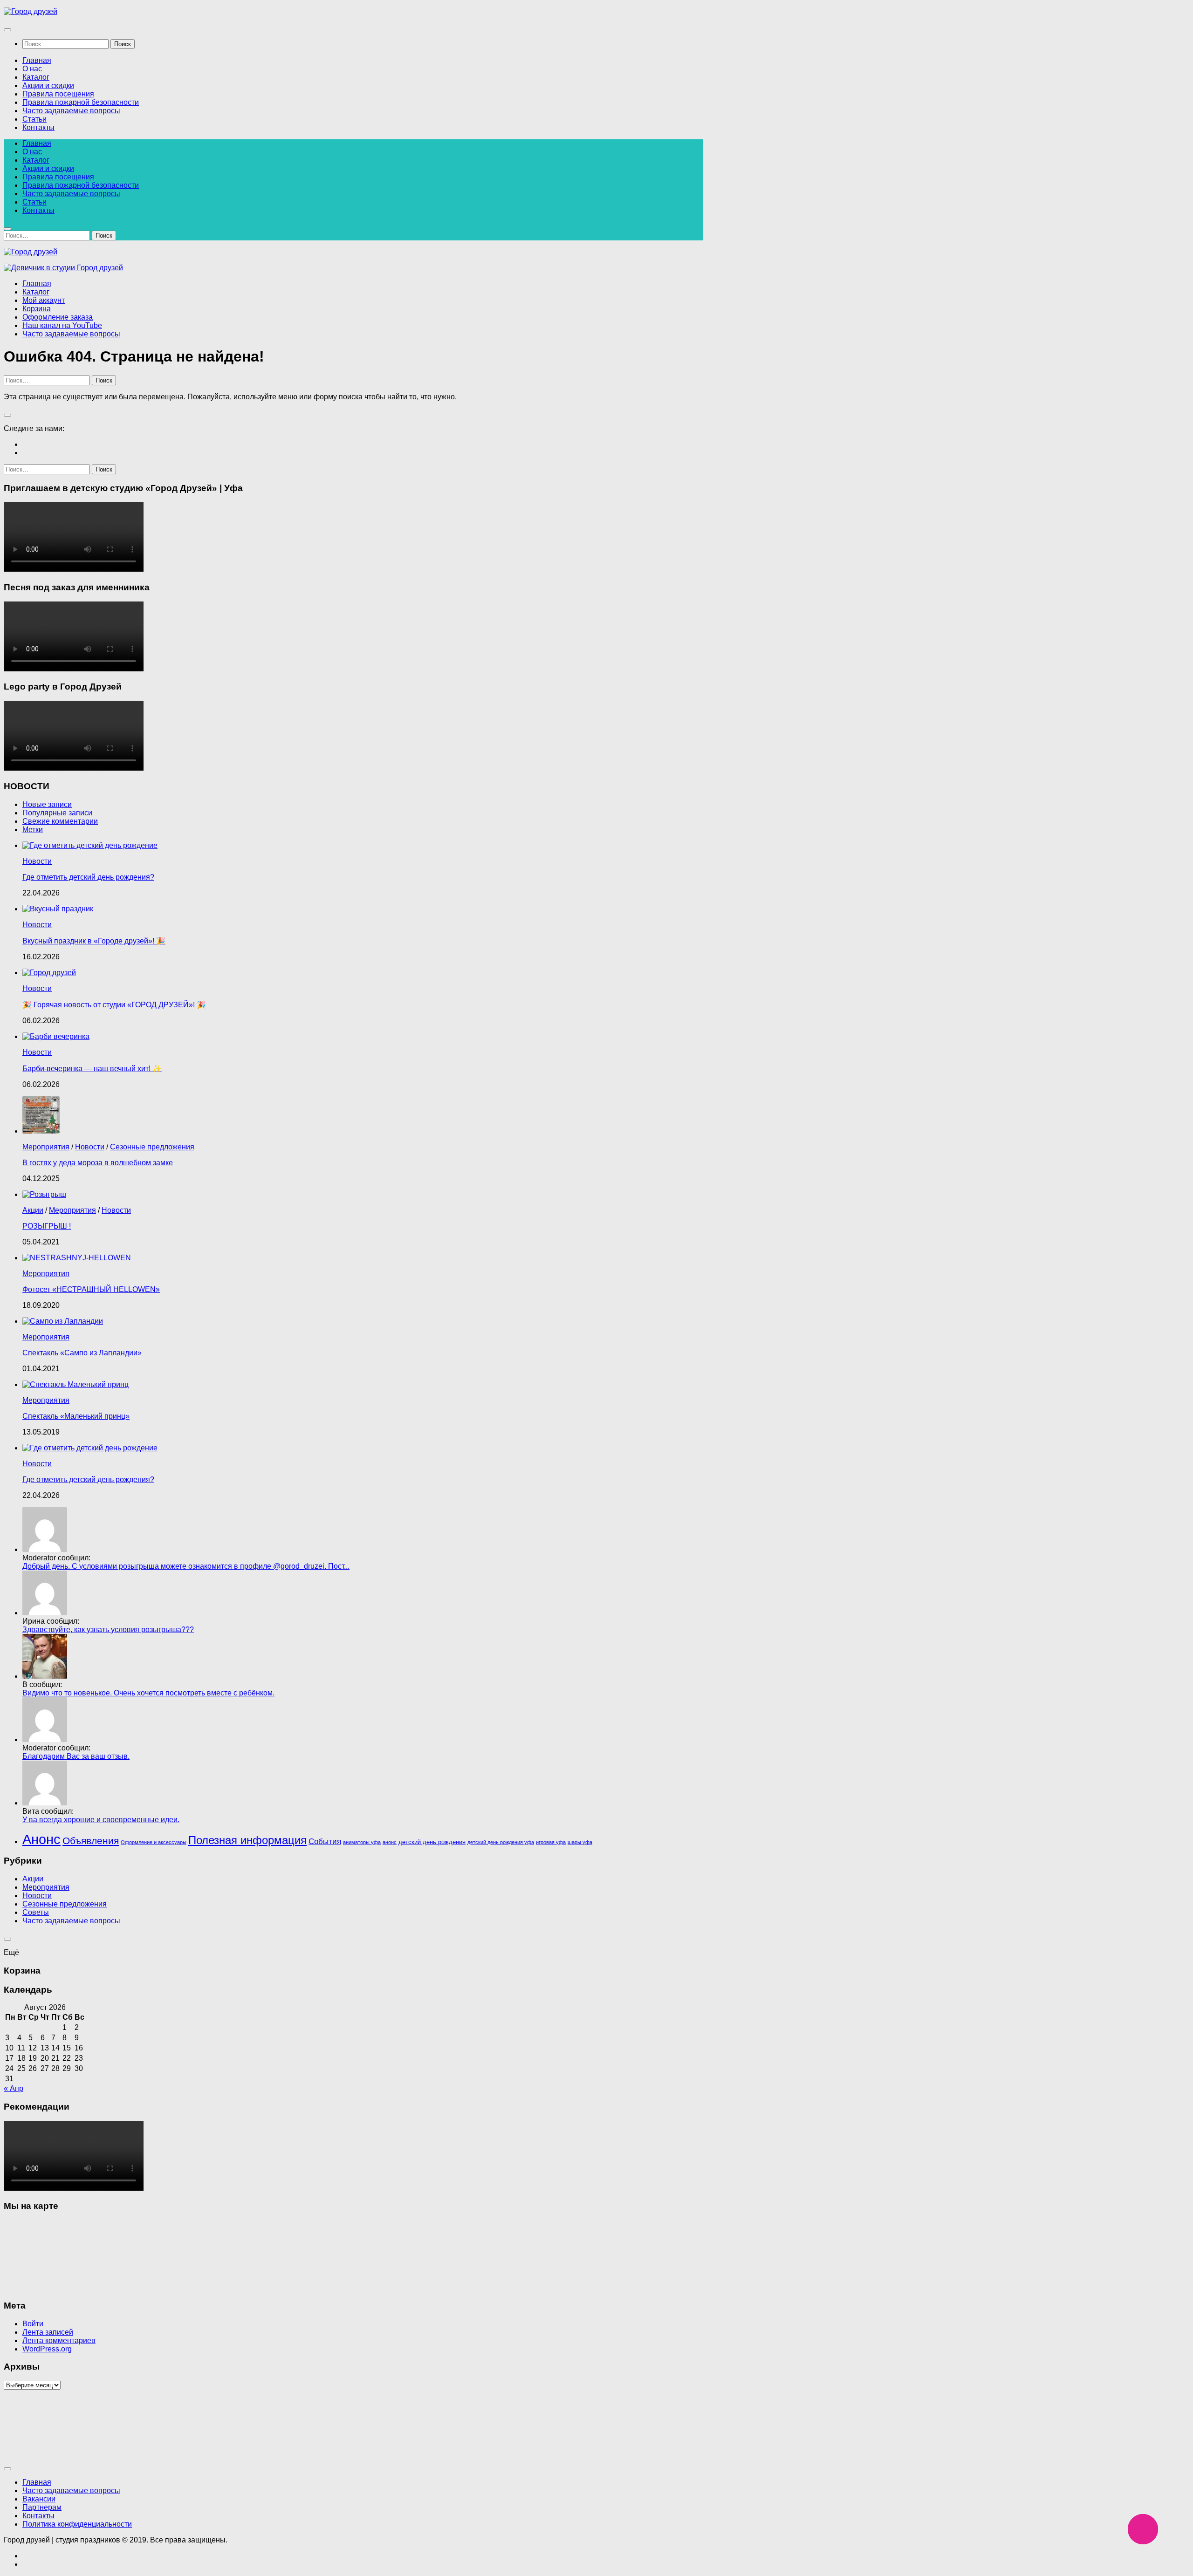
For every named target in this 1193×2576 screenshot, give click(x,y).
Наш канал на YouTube (62, 325)
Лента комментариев (59, 2340)
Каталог (36, 77)
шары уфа (580, 1842)
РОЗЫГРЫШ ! (47, 1226)
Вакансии (39, 2499)
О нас (32, 69)
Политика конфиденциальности (77, 2524)
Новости (37, 861)
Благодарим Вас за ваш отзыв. (76, 1756)
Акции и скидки (48, 85)
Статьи (34, 119)
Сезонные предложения (152, 1147)
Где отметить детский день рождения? (88, 877)
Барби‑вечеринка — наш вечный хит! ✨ (92, 1069)
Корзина (37, 309)
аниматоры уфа (362, 1842)
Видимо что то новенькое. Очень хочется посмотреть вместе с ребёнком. (148, 1693)
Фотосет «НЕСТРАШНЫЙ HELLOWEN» (91, 1289)
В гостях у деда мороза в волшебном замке (98, 1163)
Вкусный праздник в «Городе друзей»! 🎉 (94, 941)
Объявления (91, 1841)
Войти (33, 2324)
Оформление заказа (58, 317)
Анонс (41, 1839)
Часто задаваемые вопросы (71, 111)
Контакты (38, 127)
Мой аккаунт (44, 300)
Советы (36, 1912)
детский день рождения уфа (501, 1842)
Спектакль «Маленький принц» (76, 1416)
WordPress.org (47, 2349)
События (325, 1841)
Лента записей (48, 2332)
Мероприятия (46, 1147)
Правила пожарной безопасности (81, 102)
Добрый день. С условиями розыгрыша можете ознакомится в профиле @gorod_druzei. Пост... (186, 1566)
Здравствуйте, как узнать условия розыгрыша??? (108, 1630)
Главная (37, 60)
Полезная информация (247, 1840)
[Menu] (7, 30)
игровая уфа (551, 1842)
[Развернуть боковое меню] (7, 415)
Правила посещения (58, 94)
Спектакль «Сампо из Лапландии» (82, 1353)
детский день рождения (432, 1842)
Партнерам (42, 2507)
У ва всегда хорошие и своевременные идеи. (101, 1820)
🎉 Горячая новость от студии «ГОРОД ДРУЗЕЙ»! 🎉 (114, 1005)
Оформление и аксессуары (154, 1842)
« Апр (14, 2088)
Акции (33, 1210)
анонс (390, 1842)
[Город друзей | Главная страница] (31, 11)
